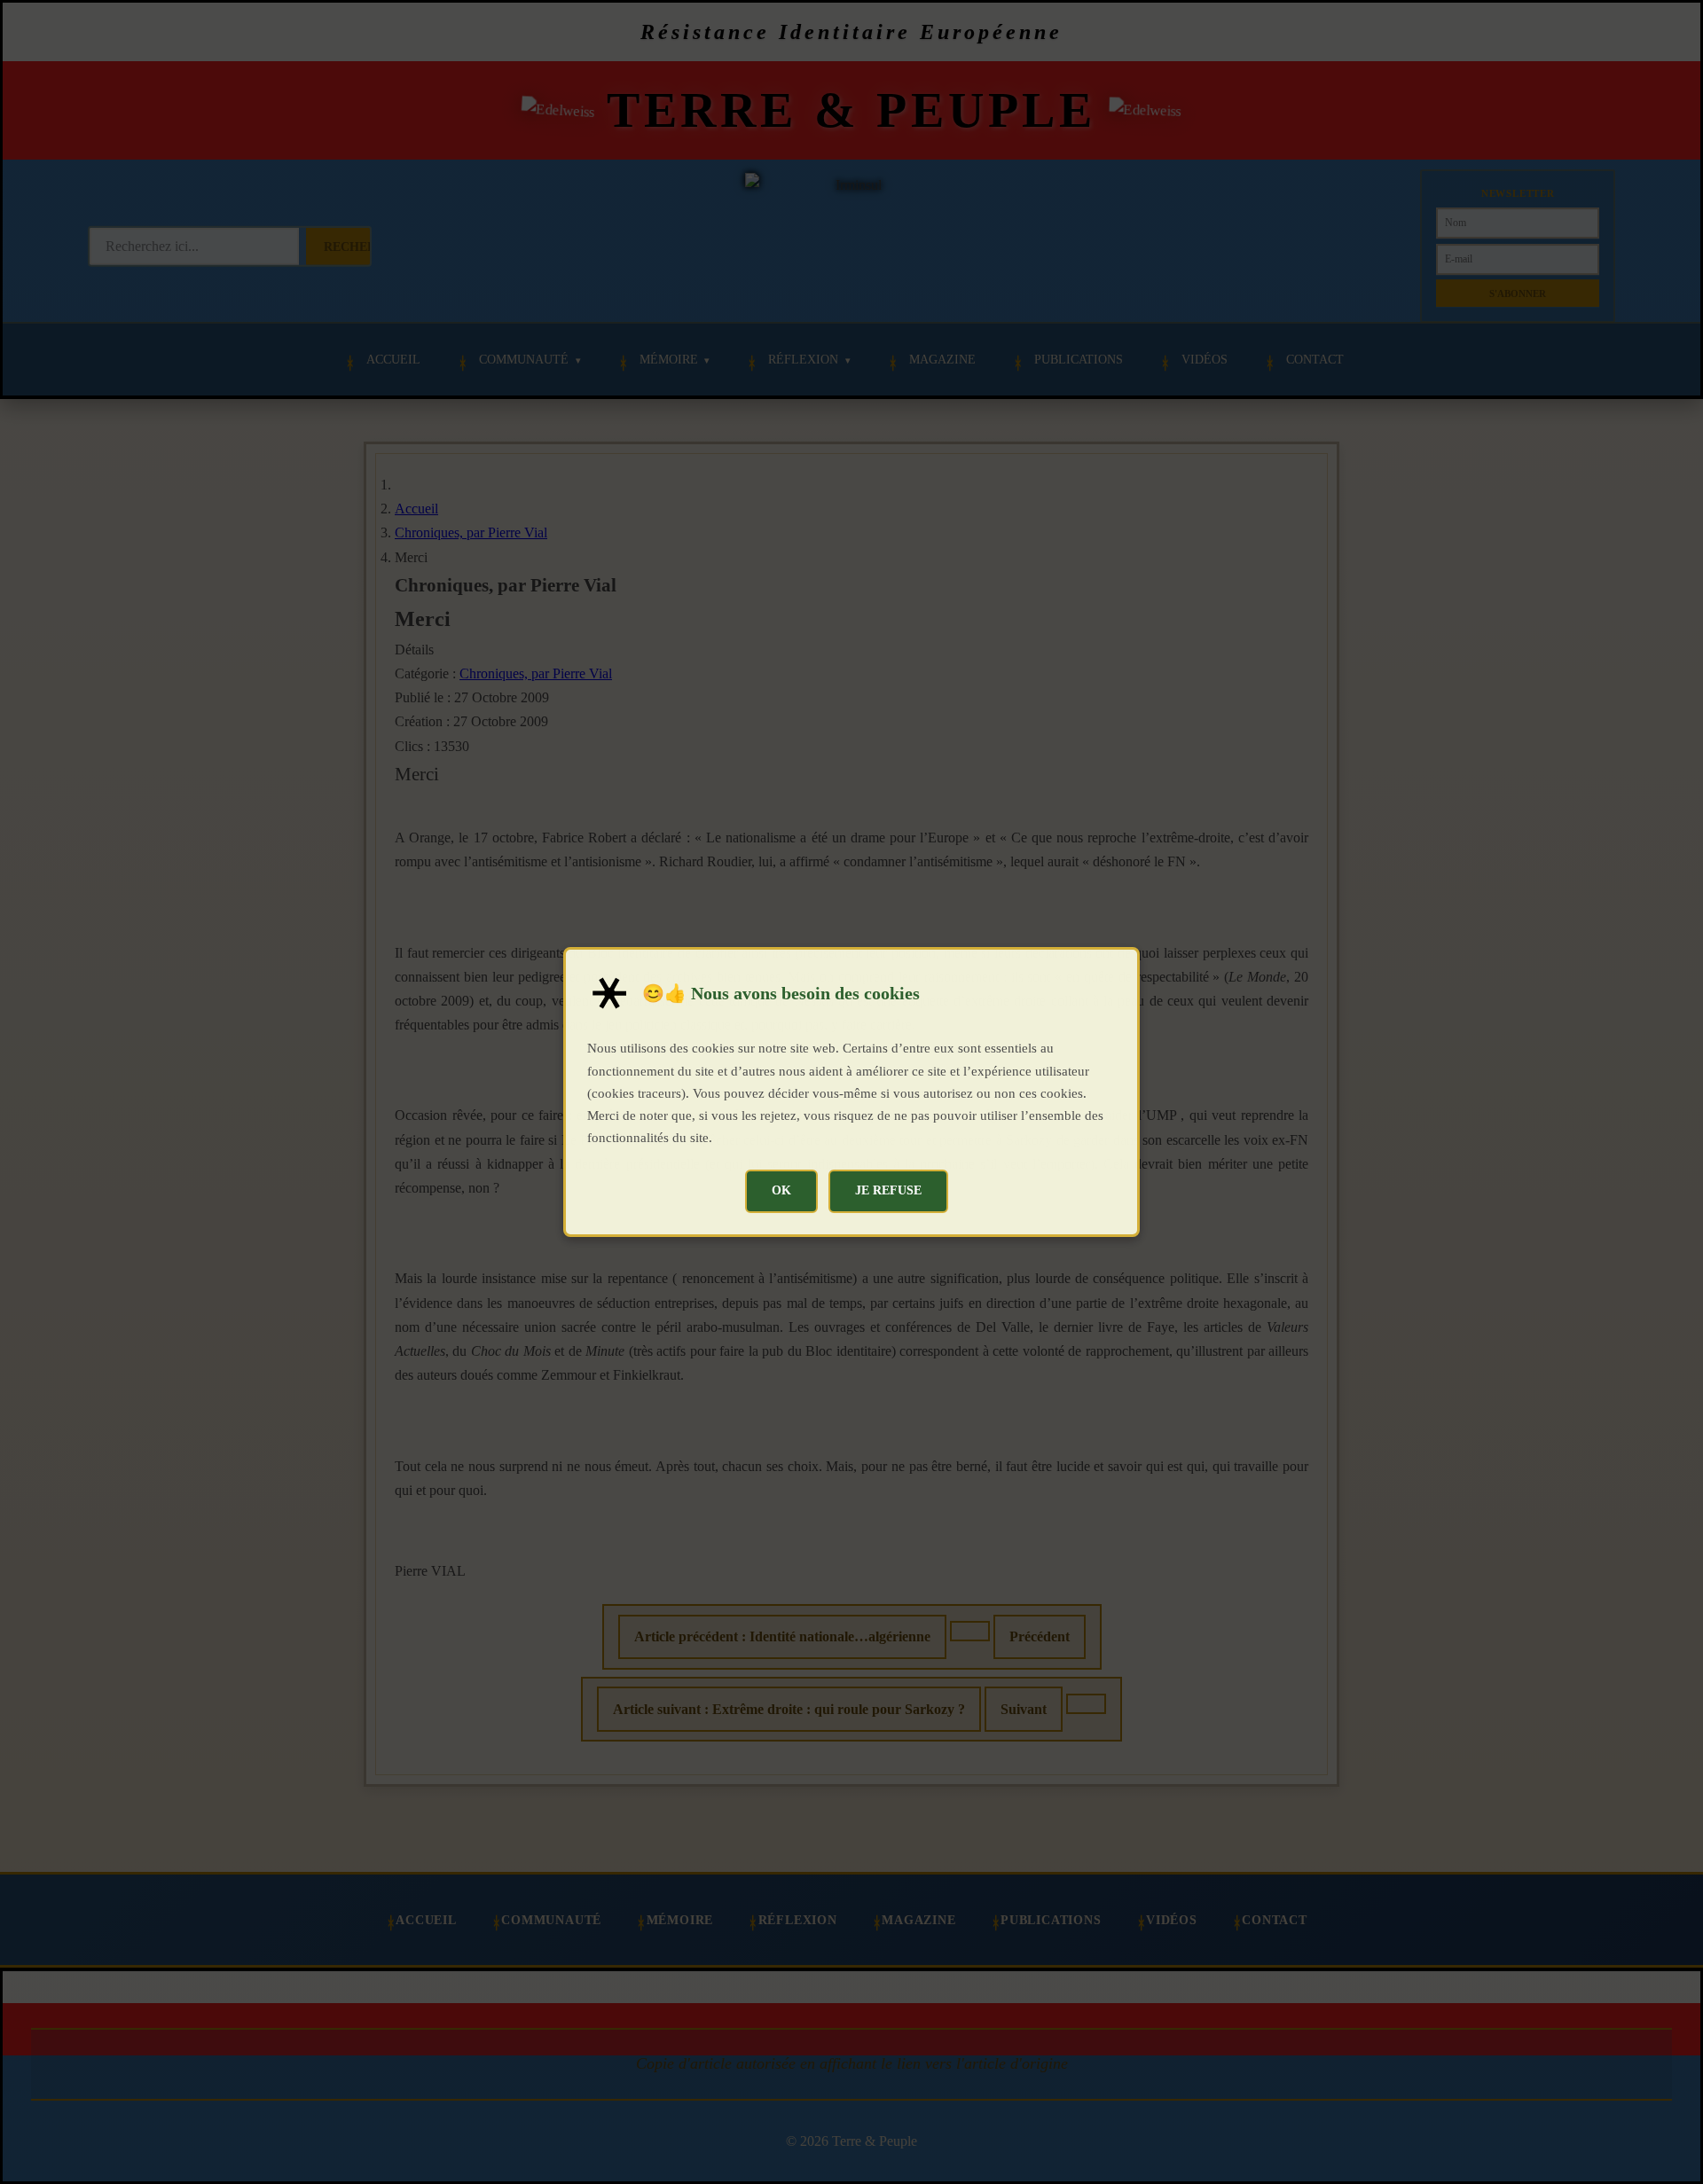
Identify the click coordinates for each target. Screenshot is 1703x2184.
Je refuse (888, 1190)
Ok (781, 1190)
